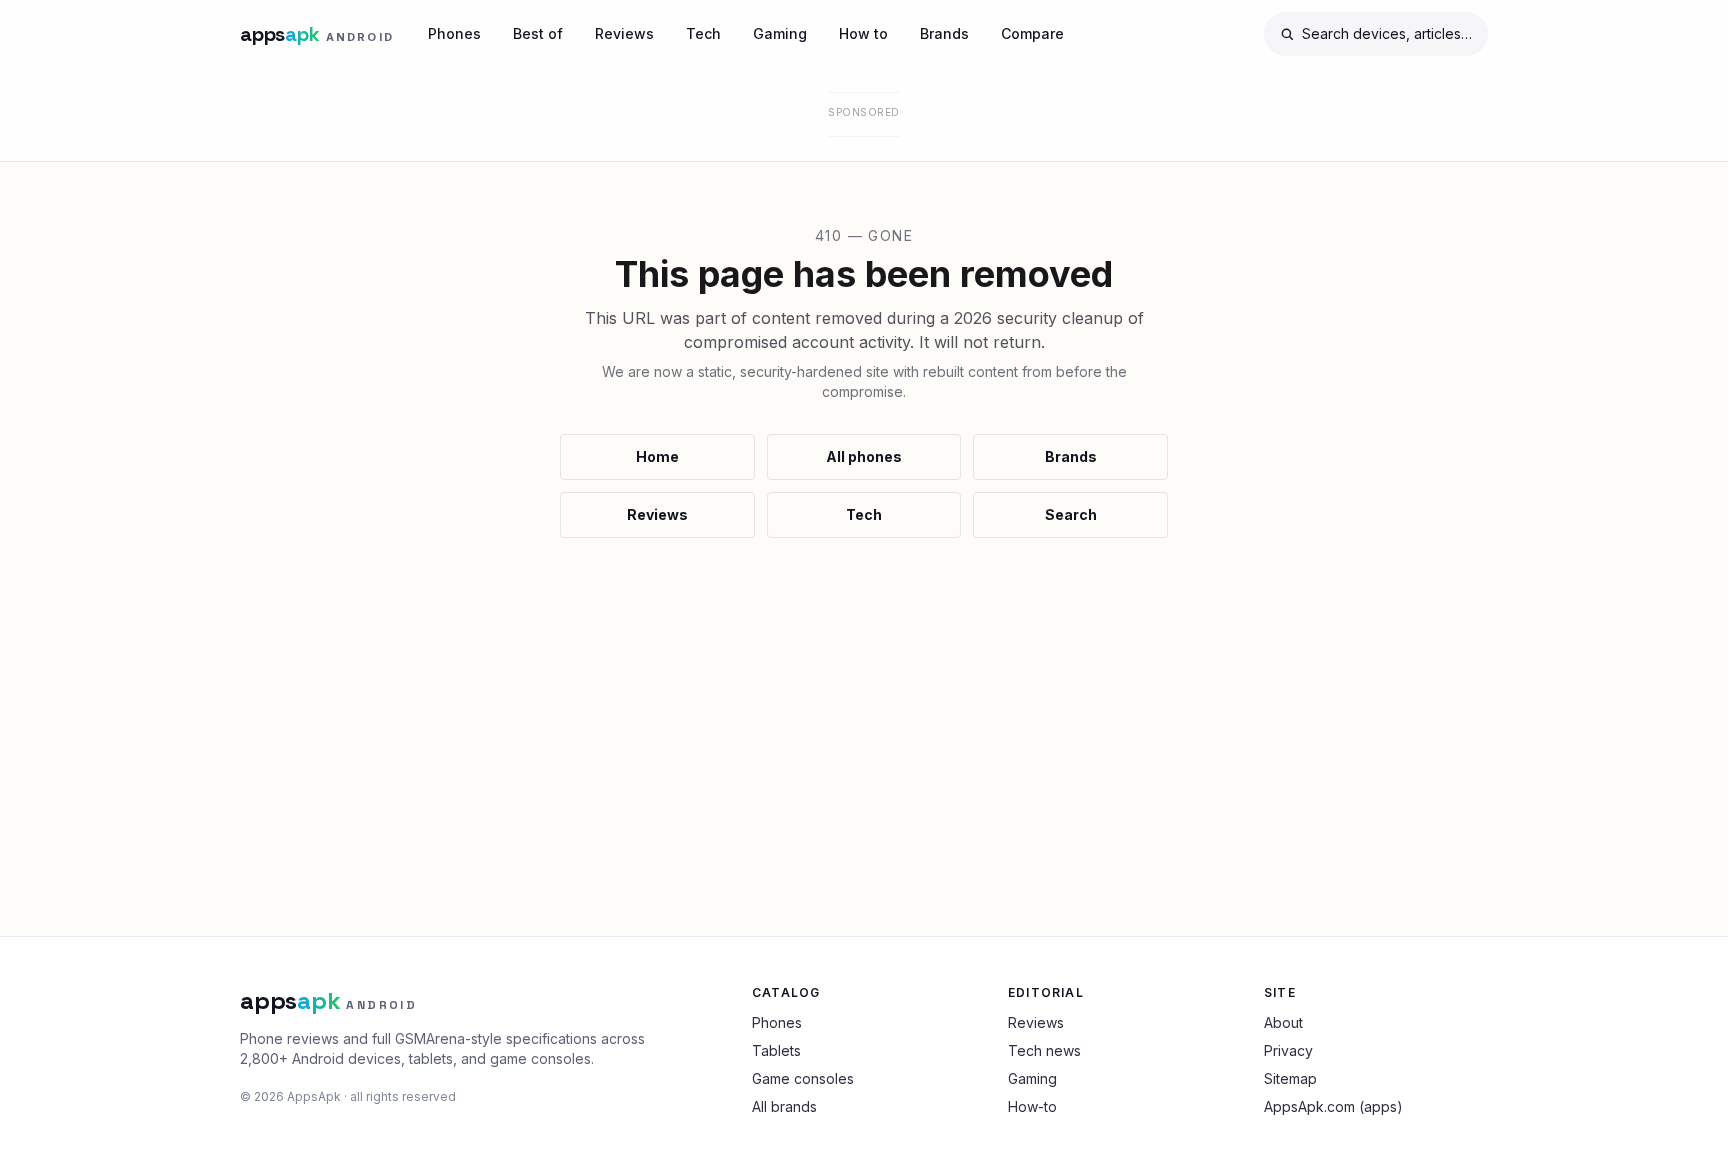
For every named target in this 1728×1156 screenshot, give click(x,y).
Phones (454, 33)
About (1283, 1022)
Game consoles (803, 1078)
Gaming (780, 33)
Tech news (1044, 1050)
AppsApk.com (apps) (1333, 1106)
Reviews (624, 33)
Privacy (1288, 1050)
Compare (1032, 33)
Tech (703, 33)
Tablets (776, 1050)
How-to (1032, 1106)
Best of (538, 33)
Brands (944, 33)
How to (863, 33)
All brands (784, 1106)
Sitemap (1290, 1078)
